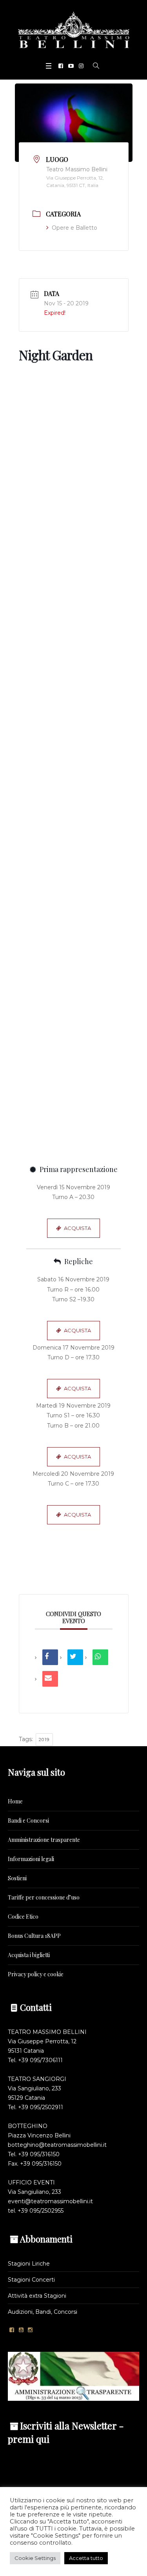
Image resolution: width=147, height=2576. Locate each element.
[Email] (50, 1679)
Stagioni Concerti (31, 2280)
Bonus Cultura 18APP (34, 1936)
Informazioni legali (31, 1859)
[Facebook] (61, 66)
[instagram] (81, 66)
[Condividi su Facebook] (50, 1657)
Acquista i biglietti (29, 1955)
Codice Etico (23, 1917)
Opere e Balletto (74, 228)
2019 (44, 1740)
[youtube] (71, 66)
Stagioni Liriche (29, 2264)
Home (15, 1801)
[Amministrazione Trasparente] (73, 2376)
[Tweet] (75, 1657)
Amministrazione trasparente (44, 1840)
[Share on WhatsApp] (100, 1657)
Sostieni (17, 1878)
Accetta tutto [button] (86, 2558)
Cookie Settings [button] (35, 2558)
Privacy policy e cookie (36, 1974)
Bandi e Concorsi (28, 1820)
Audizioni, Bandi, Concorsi (43, 2312)
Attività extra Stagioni (37, 2296)
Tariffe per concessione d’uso (44, 1897)
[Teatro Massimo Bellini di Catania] (74, 30)
